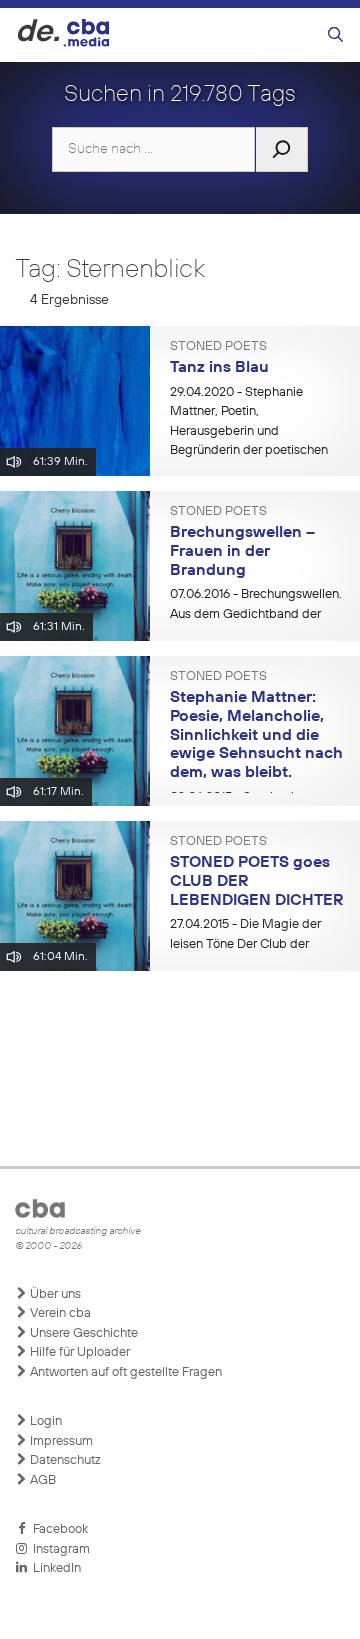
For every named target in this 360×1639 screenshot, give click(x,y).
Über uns (54, 1294)
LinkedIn (54, 1568)
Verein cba (59, 1313)
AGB (41, 1480)
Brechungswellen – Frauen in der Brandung (242, 551)
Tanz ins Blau (219, 368)
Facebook (57, 1529)
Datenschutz (64, 1460)
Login (44, 1421)
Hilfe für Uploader (78, 1352)
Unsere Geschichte (82, 1333)
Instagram (58, 1549)
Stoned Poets (218, 347)
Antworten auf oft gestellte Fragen (124, 1372)
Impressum (60, 1441)
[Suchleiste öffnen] (335, 35)
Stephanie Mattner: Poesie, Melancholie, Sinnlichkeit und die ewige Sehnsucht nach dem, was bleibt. (256, 735)
